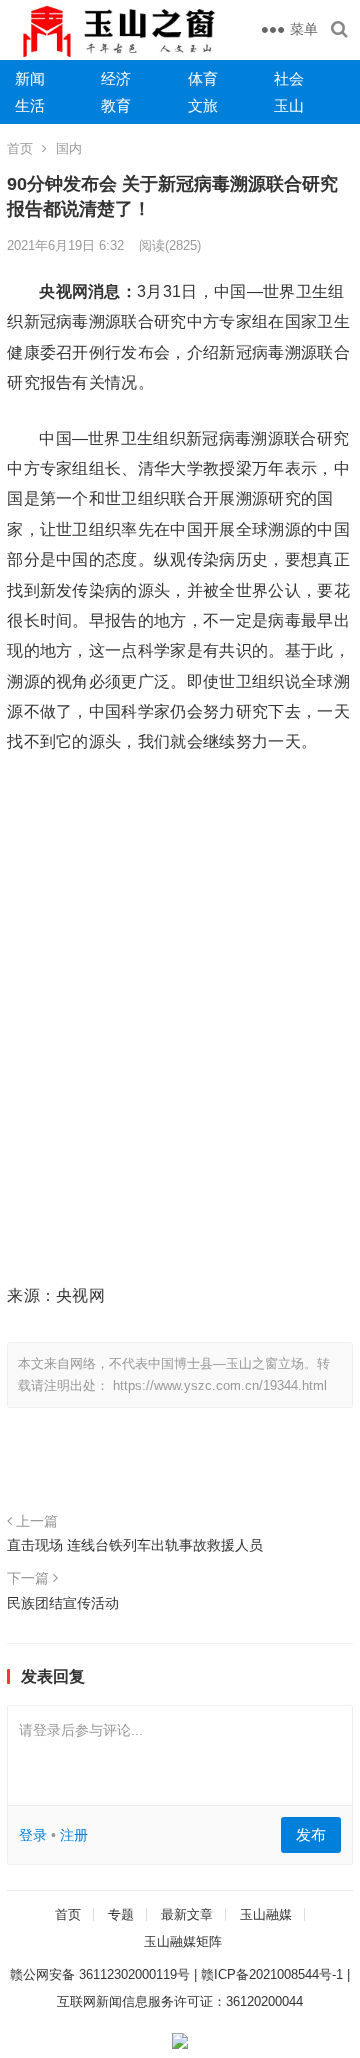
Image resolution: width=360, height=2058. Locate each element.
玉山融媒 (266, 1914)
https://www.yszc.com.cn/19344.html (220, 1385)
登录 (33, 1835)
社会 (289, 78)
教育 (116, 105)
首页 (20, 148)
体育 (203, 78)
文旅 (203, 105)
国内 (69, 148)
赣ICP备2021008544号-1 (272, 1974)
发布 (311, 1834)
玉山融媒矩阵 (183, 1941)
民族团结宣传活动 (63, 1603)
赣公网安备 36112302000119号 (100, 1974)
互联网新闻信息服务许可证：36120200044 (180, 2001)
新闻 (30, 78)
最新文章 (187, 1914)
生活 (30, 105)
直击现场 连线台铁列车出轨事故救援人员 (135, 1545)
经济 (116, 78)
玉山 (289, 105)
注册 (74, 1835)
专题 (121, 1914)
